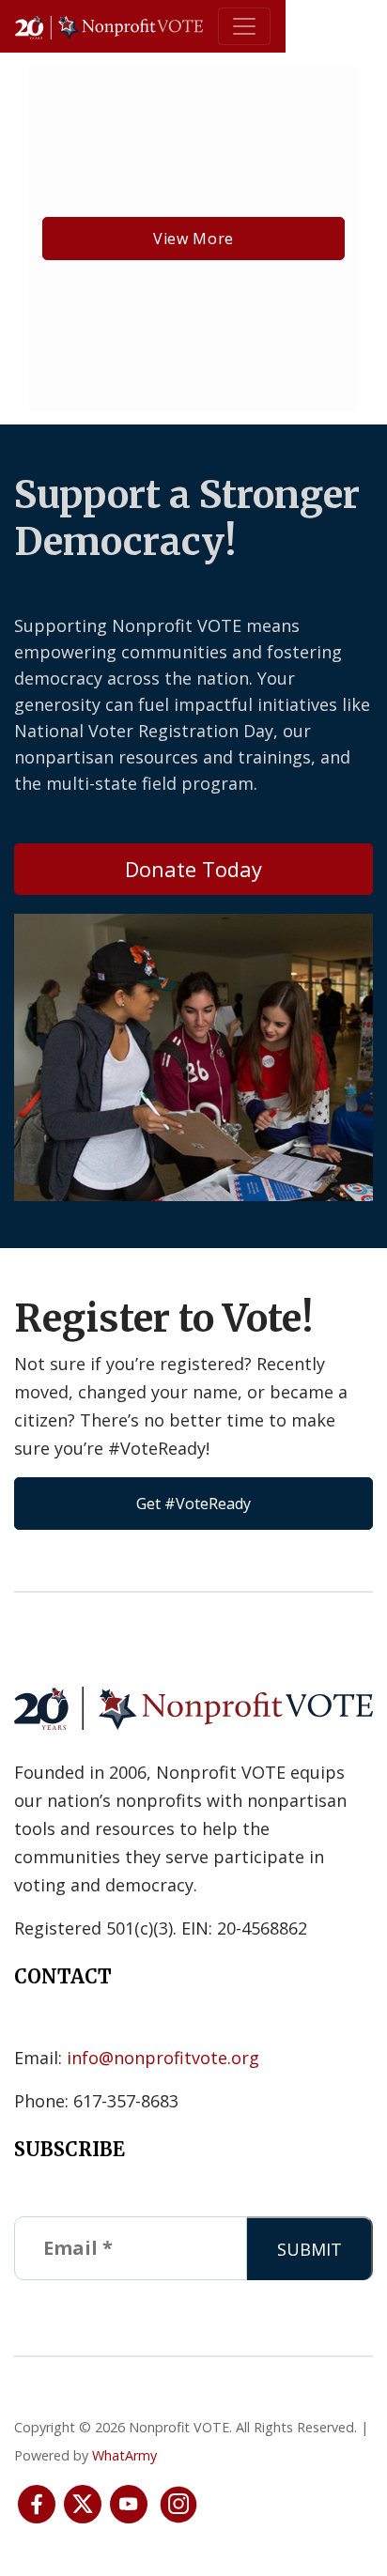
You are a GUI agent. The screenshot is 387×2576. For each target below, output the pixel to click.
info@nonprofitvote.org (163, 2058)
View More (193, 239)
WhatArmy (124, 2455)
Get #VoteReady (193, 1504)
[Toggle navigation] (244, 26)
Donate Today (193, 869)
